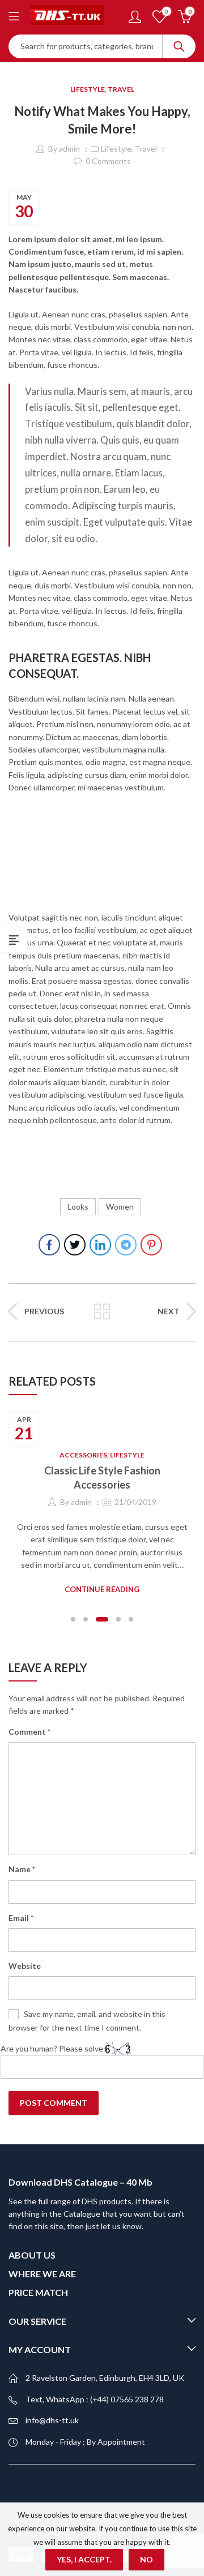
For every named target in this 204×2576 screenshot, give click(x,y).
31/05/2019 (178, 1502)
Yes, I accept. (84, 2559)
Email (21, 1918)
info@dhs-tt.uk (52, 2420)
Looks (78, 1207)
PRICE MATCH (38, 2292)
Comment (29, 1732)
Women (120, 1207)
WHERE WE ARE (42, 2274)
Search (179, 46)
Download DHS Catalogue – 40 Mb (80, 2182)
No (146, 2559)
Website (25, 1966)
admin (69, 149)
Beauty (126, 1455)
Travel (121, 89)
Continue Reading (144, 1589)
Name (22, 1869)
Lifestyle (88, 89)
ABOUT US (32, 2255)
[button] (73, 1619)
